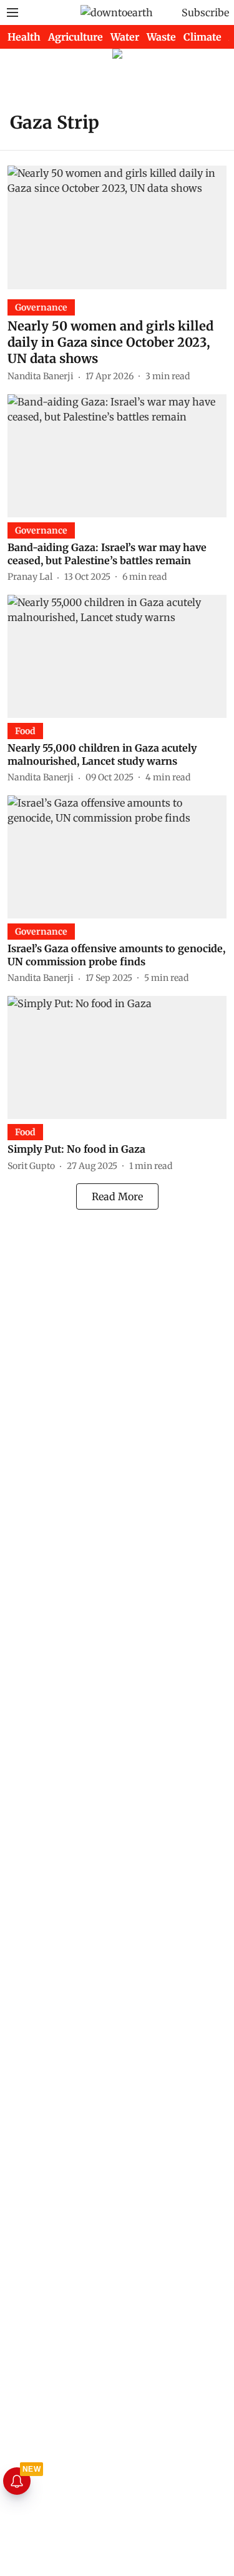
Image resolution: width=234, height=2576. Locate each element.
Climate (202, 37)
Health (24, 37)
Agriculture (76, 37)
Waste (161, 37)
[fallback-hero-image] (117, 227)
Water (125, 37)
